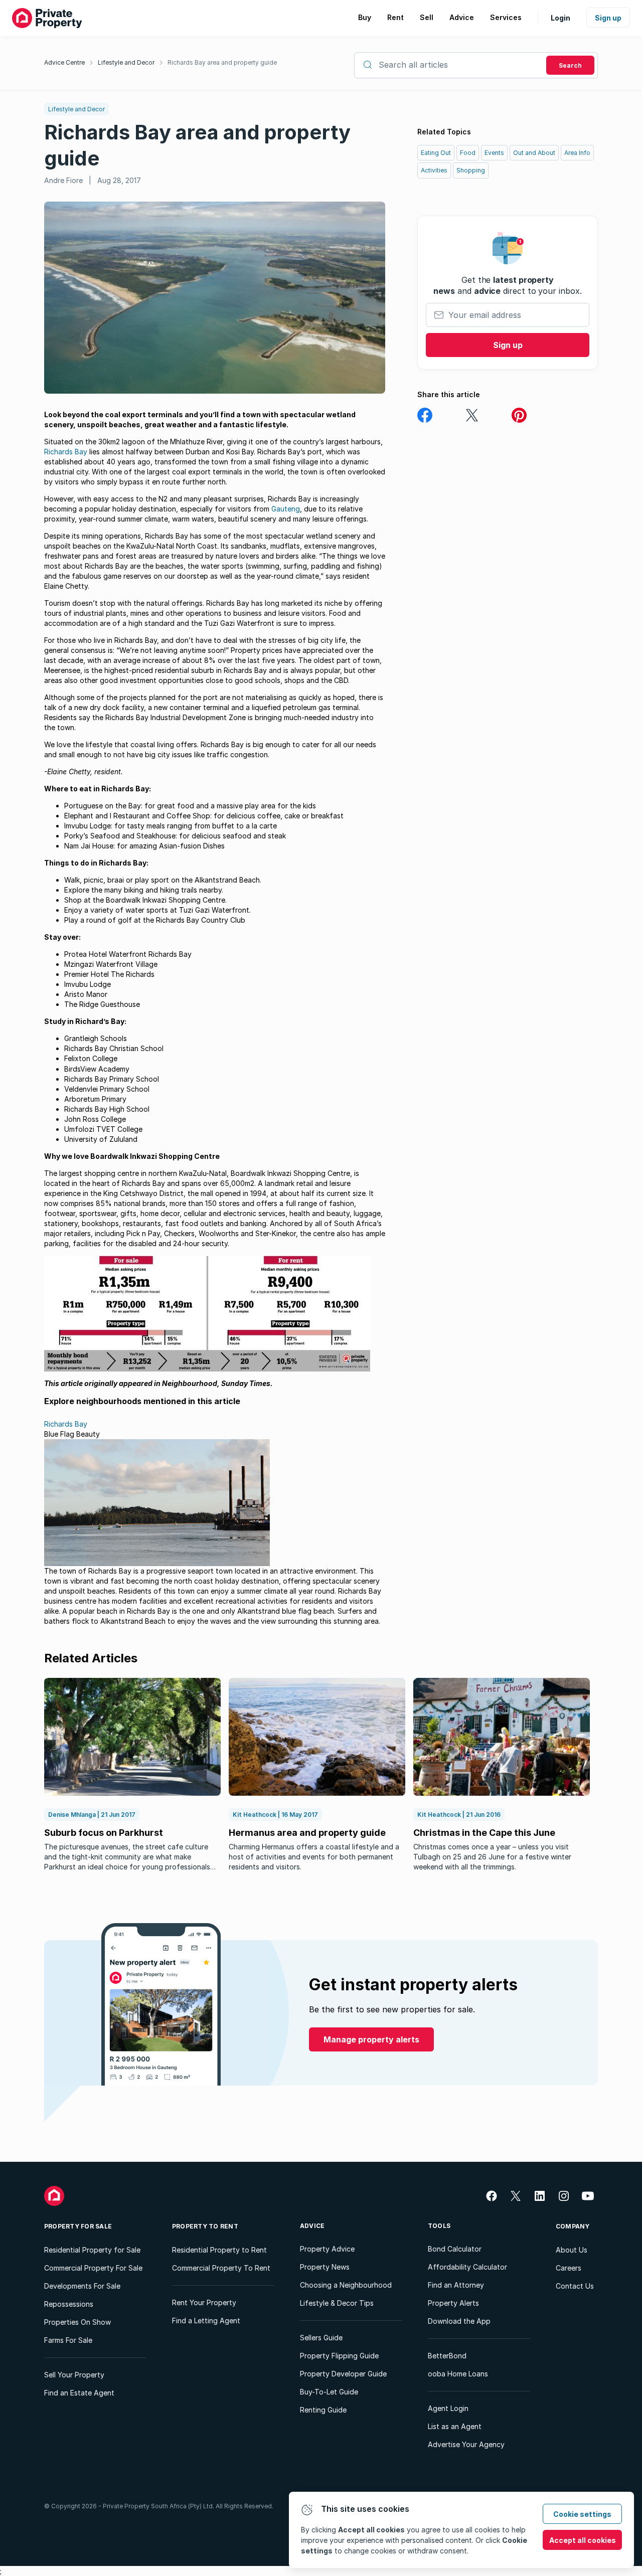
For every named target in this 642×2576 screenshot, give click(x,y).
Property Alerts (453, 2303)
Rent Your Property (204, 2302)
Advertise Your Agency (466, 2444)
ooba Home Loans (458, 2374)
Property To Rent (205, 2226)
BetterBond (447, 2356)
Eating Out (436, 153)
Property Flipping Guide (339, 2356)
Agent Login (448, 2408)
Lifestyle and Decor (126, 62)
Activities (434, 170)
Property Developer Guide (343, 2374)
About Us (572, 2250)
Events (494, 153)
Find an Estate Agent (79, 2393)
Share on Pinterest (519, 415)
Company (573, 2226)
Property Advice (327, 2249)
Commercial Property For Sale (93, 2268)
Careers (569, 2268)
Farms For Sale (68, 2340)
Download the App (459, 2321)
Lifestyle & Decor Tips (337, 2303)
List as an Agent (455, 2426)
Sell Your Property (74, 2375)
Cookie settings (582, 2514)
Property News (325, 2267)
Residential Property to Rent (219, 2250)
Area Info (577, 153)
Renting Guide (323, 2410)
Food (468, 153)
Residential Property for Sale (92, 2250)
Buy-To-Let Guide (329, 2392)
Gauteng (286, 509)
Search (570, 65)
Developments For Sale (82, 2286)
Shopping (471, 170)
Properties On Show (77, 2322)
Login (560, 18)
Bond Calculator (455, 2249)
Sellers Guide (321, 2338)
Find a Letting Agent (206, 2321)
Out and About (534, 153)
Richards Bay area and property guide (222, 62)
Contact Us (575, 2286)
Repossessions (69, 2304)
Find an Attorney (456, 2285)
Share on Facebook (425, 415)
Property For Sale (78, 2226)
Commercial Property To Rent (221, 2268)
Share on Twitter (472, 415)
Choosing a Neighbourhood (346, 2285)
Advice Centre (64, 62)
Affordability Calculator (467, 2267)
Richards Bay (66, 452)
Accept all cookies (583, 2540)
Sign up (608, 18)
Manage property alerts (371, 2039)
